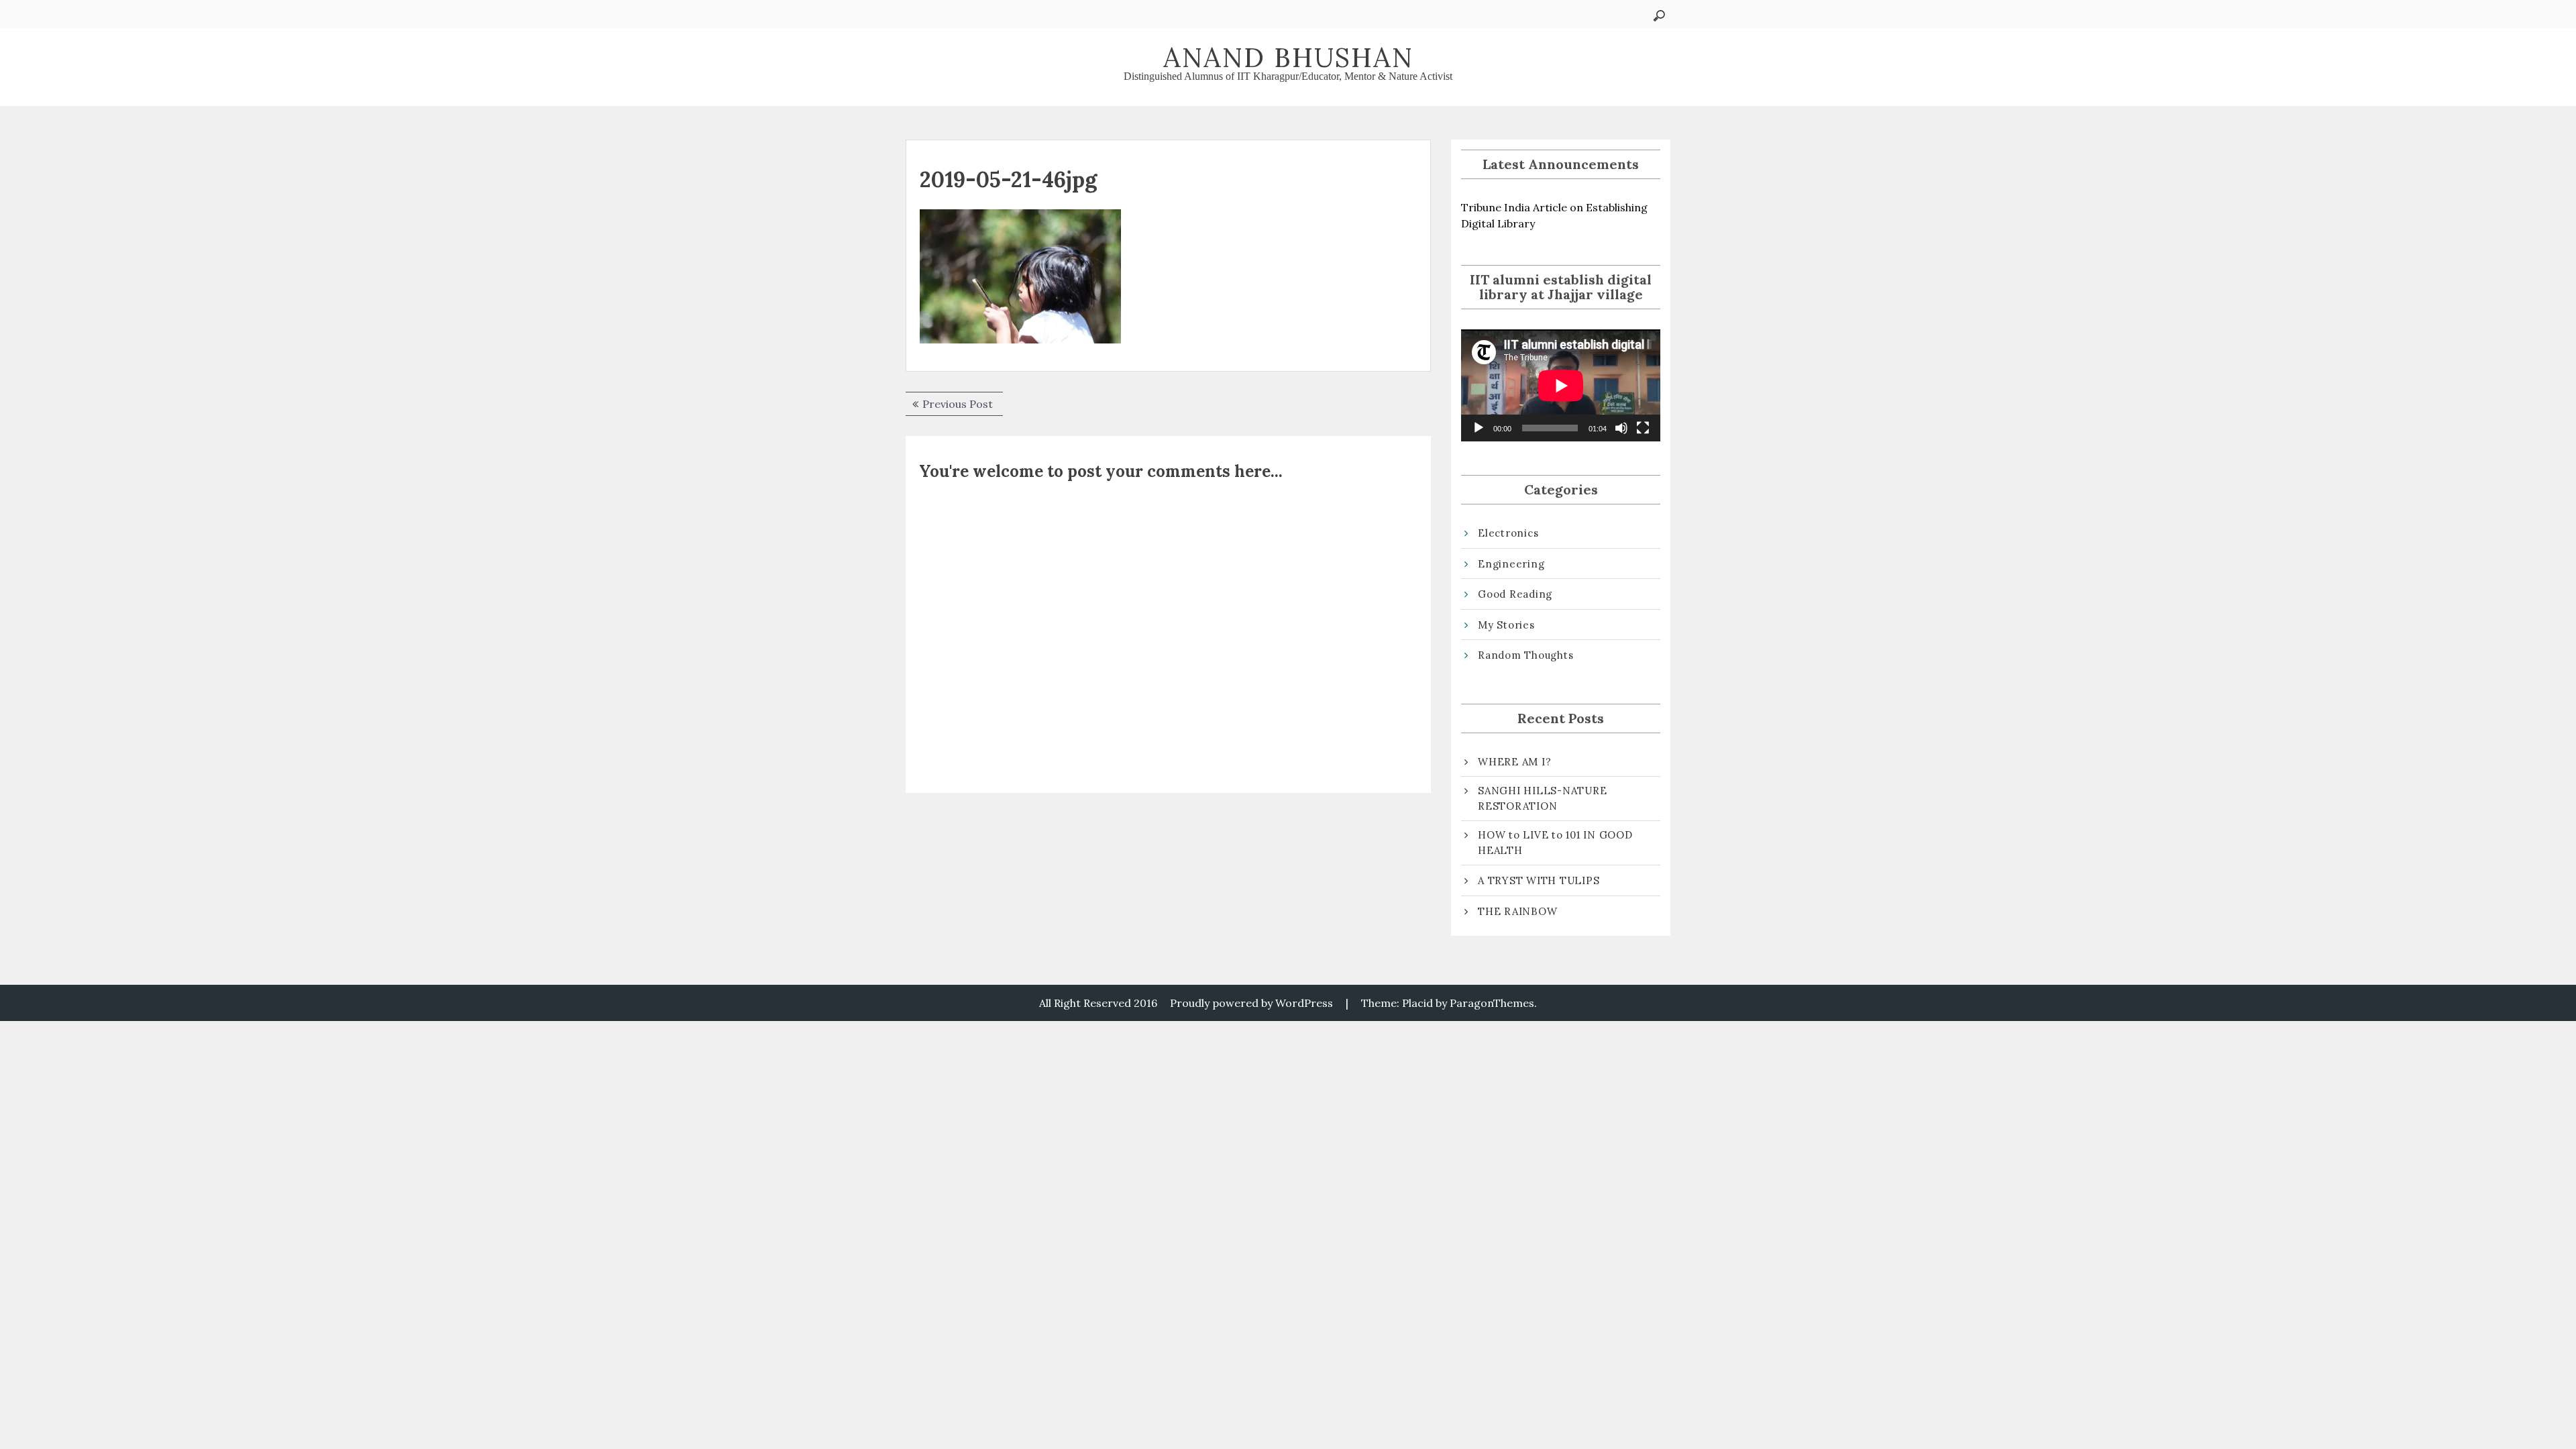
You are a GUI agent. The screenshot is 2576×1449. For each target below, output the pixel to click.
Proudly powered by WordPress (1251, 1003)
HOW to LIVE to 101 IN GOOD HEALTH (1555, 843)
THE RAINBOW (1517, 911)
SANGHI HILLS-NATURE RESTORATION (1542, 798)
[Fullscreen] (1643, 428)
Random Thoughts (1525, 655)
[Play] (1479, 428)
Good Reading (1515, 594)
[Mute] (1621, 428)
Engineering (1511, 564)
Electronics (1508, 533)
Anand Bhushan (1288, 57)
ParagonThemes (1492, 1003)
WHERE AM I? (1514, 762)
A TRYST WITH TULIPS (1539, 880)
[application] (1561, 385)
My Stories (1506, 625)
